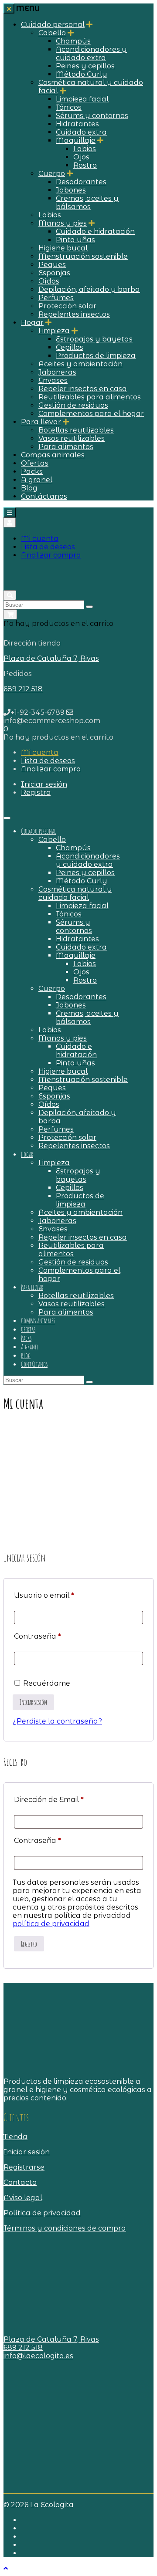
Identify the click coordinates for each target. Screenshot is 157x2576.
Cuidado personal (53, 25)
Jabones (71, 190)
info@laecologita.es (38, 2356)
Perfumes (56, 298)
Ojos (81, 157)
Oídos (49, 281)
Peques (52, 265)
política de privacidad (51, 1924)
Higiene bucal (63, 248)
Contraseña (38, 1636)
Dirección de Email (49, 1800)
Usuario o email (44, 1595)
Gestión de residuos (73, 405)
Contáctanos (44, 496)
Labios (85, 149)
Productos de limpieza (96, 356)
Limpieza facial (82, 99)
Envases (53, 380)
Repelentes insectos (74, 314)
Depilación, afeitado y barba (89, 289)
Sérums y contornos (92, 116)
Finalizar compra (51, 555)
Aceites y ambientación (80, 364)
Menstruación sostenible (83, 256)
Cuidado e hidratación (95, 232)
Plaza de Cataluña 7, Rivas (51, 658)
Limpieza (54, 331)
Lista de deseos (48, 547)
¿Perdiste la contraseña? (57, 1721)
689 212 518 (23, 689)
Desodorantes (81, 182)
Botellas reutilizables (76, 430)
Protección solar (67, 306)
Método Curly (82, 74)
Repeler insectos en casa (83, 389)
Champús (73, 41)
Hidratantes (77, 124)
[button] (6, 729)
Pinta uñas (75, 240)
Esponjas (54, 273)
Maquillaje (76, 140)
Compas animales (53, 455)
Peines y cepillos (85, 66)
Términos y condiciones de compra (65, 2228)
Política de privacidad (42, 2213)
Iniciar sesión (27, 2152)
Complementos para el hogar (91, 414)
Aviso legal (23, 2198)
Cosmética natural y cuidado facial (75, 893)
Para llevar (41, 422)
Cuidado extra (81, 132)
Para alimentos (66, 447)
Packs (32, 472)
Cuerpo (52, 174)
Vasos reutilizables (72, 438)
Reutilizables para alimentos (90, 397)
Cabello (52, 33)
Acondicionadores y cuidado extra (91, 54)
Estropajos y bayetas (94, 339)
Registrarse (24, 2167)
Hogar (32, 323)
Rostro (85, 165)
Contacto (20, 2182)
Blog (29, 488)
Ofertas (35, 463)
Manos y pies (63, 223)
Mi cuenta (40, 539)
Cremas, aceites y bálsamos (87, 203)
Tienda (15, 2137)
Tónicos (69, 107)
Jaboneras (57, 372)
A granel (37, 480)
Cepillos (70, 347)
